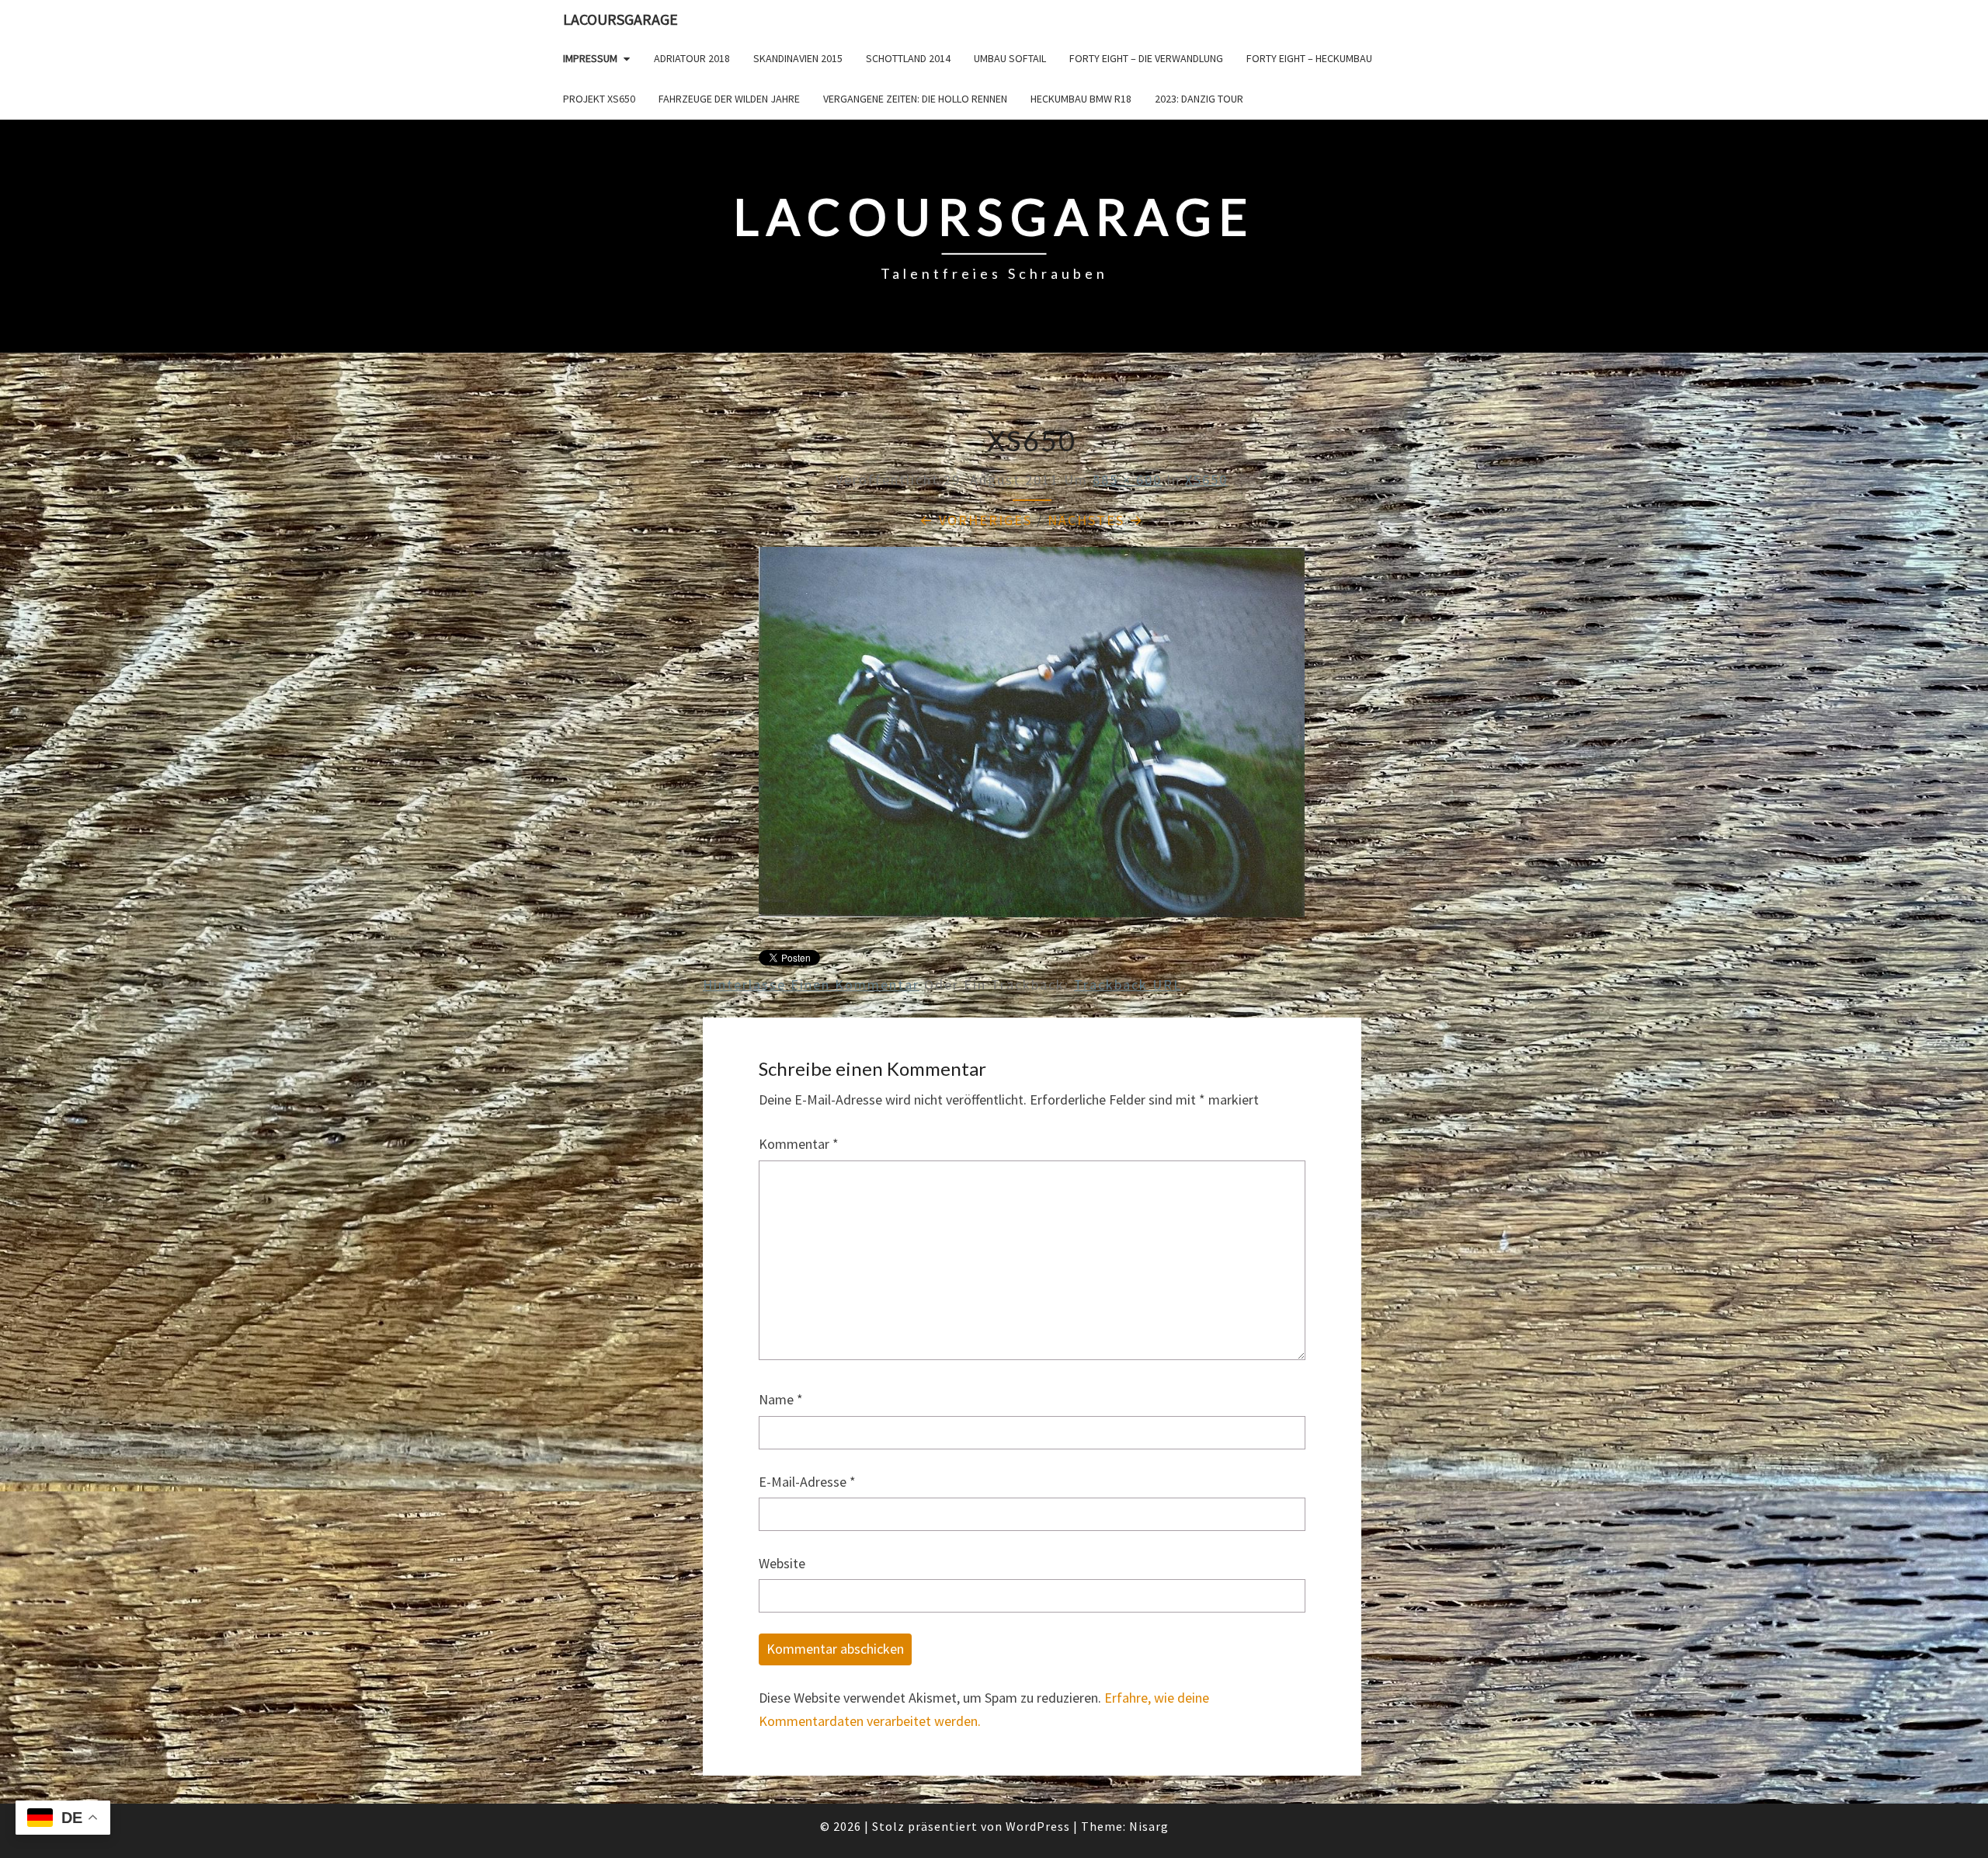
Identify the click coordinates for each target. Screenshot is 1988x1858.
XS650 (1206, 480)
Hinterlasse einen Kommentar (811, 985)
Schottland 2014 (908, 58)
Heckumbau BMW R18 (1081, 99)
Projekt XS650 (599, 99)
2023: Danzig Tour (1199, 99)
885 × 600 (1127, 480)
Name (781, 1399)
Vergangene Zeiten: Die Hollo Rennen (915, 99)
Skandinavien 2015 (798, 58)
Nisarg (1149, 1826)
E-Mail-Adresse (807, 1482)
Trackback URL (1128, 985)
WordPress (1038, 1826)
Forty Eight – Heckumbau (1309, 58)
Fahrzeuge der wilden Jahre (729, 99)
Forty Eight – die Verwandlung (1146, 58)
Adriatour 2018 (692, 58)
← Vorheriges (976, 520)
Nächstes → (1096, 520)
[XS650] (1032, 738)
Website (782, 1563)
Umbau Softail (1010, 58)
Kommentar (799, 1144)
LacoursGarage (620, 19)
